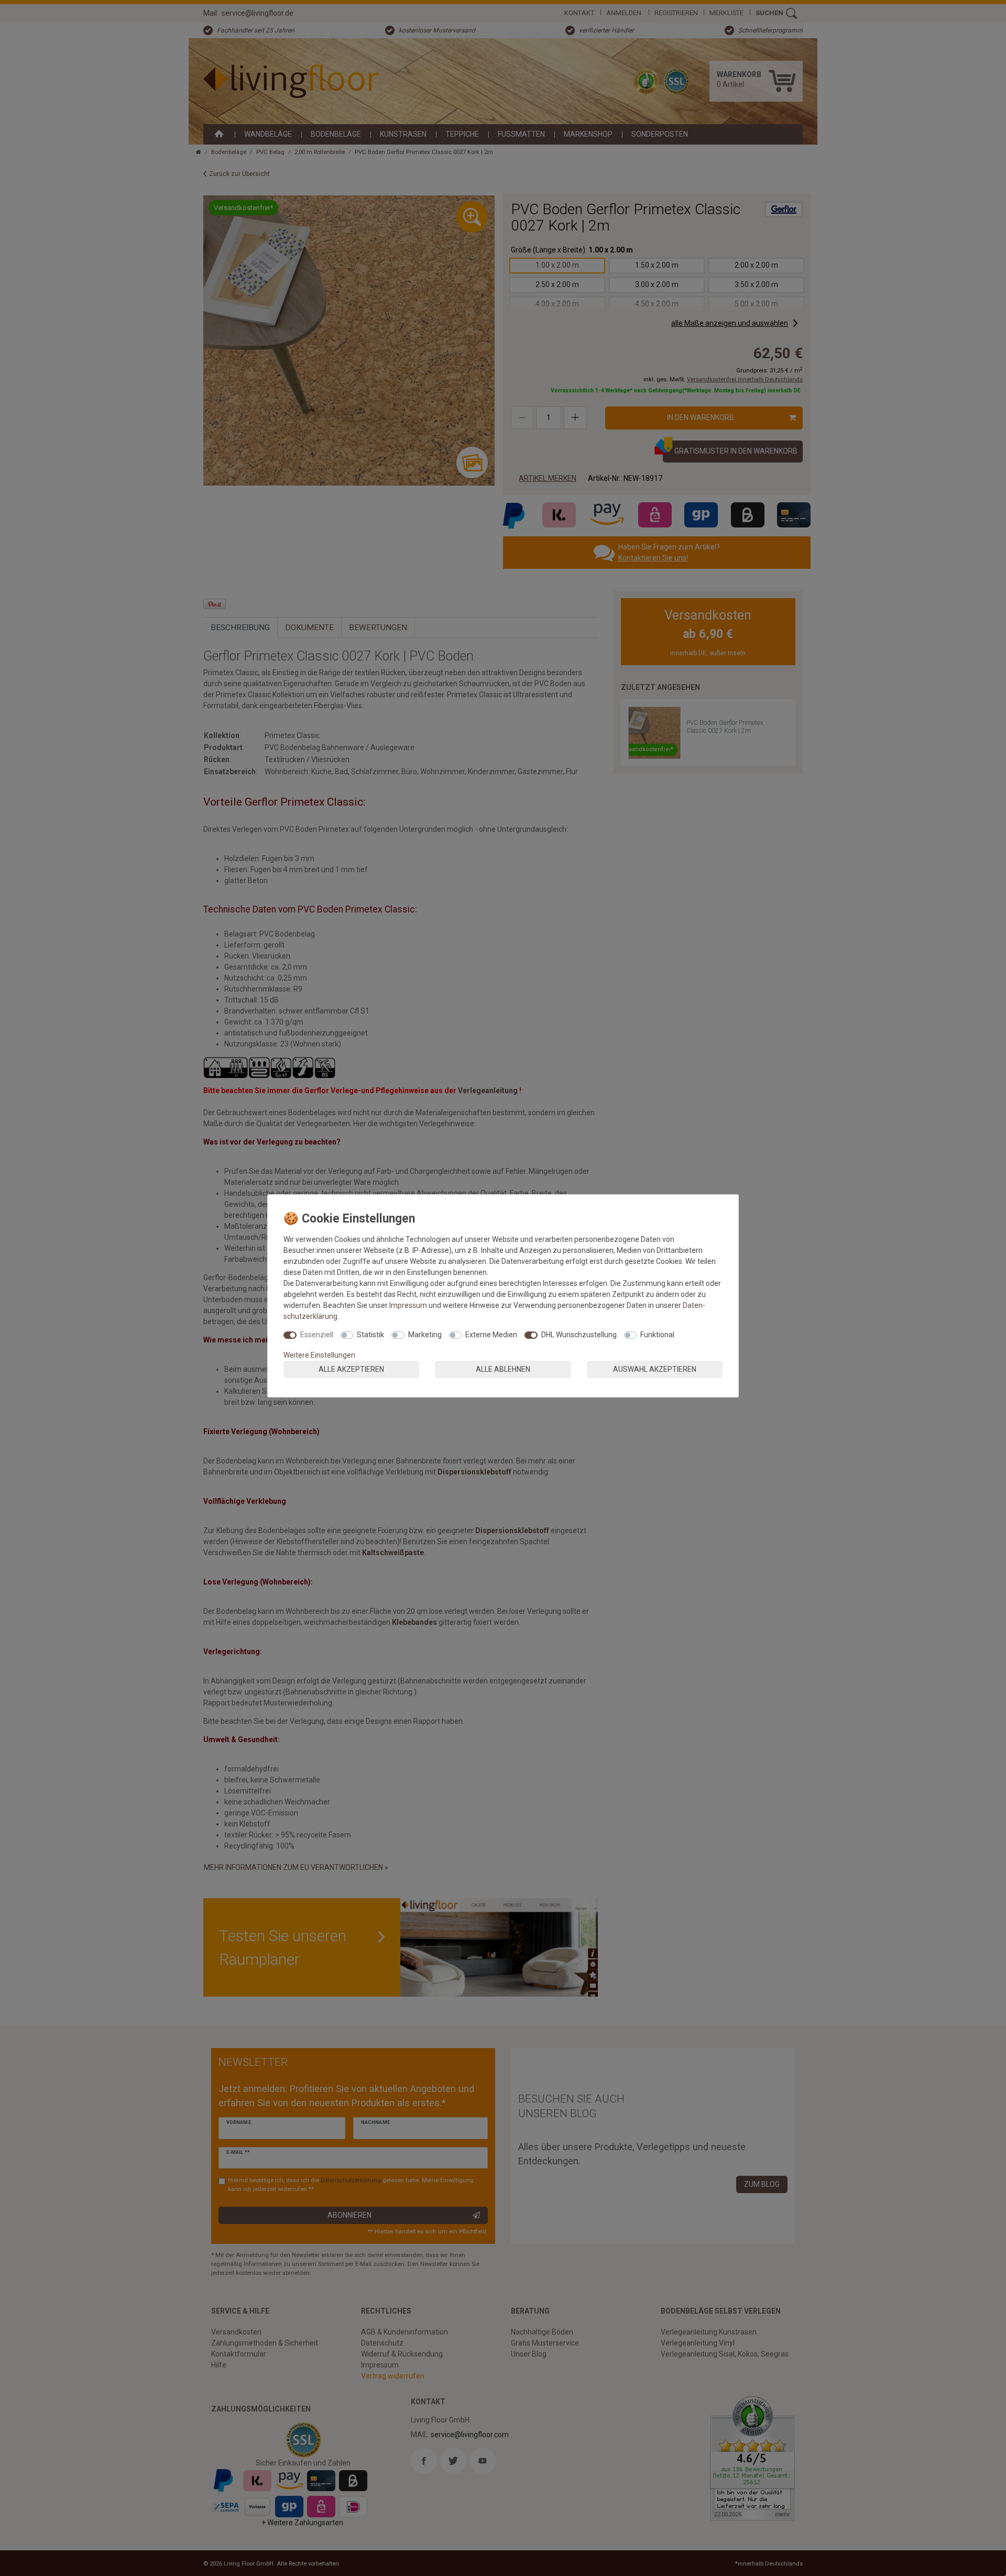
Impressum (408, 1305)
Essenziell (317, 1335)
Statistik (370, 1335)
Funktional (657, 1335)
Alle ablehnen (503, 1369)
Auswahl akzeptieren (655, 1369)
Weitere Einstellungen (319, 1355)
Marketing (425, 1335)
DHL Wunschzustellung (579, 1335)
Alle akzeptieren (351, 1369)
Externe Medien (491, 1335)
